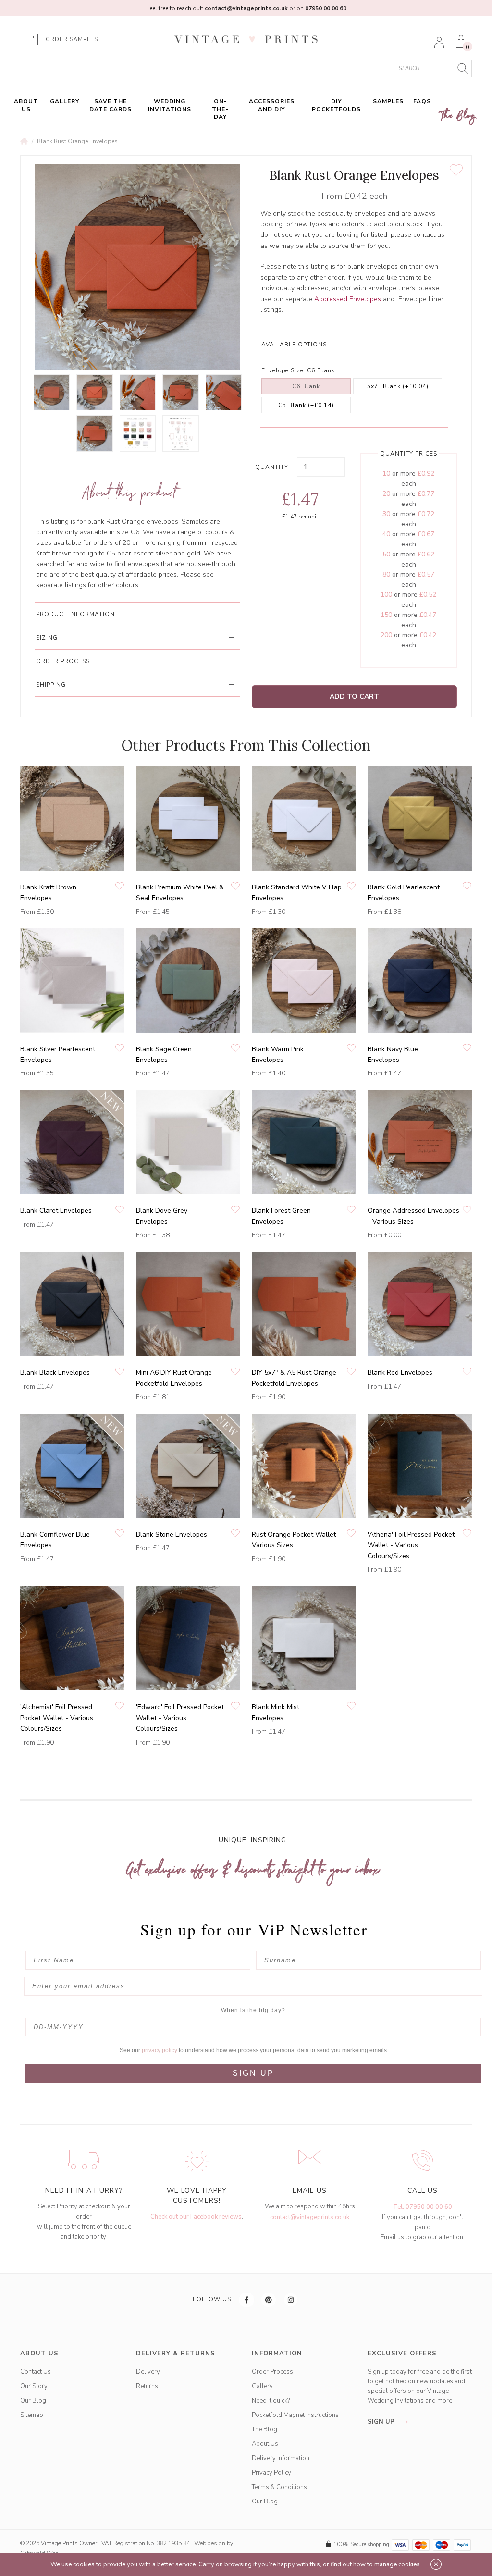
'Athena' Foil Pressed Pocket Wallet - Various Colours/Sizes (411, 1545)
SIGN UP (253, 2073)
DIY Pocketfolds (336, 105)
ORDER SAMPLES (72, 40)
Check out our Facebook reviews (196, 2217)
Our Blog (33, 2401)
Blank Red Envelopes (400, 1373)
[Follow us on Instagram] (291, 2300)
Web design (210, 2543)
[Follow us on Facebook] (247, 2300)
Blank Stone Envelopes (172, 1535)
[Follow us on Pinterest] (269, 2300)
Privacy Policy (271, 2473)
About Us (26, 105)
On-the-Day (220, 109)
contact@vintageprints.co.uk (310, 2217)
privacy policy (160, 2050)
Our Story (34, 2386)
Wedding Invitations (170, 105)
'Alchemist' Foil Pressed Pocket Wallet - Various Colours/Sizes (57, 1718)
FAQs (422, 101)
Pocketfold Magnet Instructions (295, 2415)
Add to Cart (354, 696)
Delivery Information (281, 2458)
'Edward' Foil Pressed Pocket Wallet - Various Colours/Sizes (180, 1718)
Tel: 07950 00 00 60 (423, 2207)
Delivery (148, 2372)
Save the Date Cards (111, 105)
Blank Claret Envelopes (56, 1211)
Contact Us (36, 2372)
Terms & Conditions (279, 2487)
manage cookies (397, 2564)
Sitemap (32, 2415)
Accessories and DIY (272, 105)
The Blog (458, 116)
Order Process (272, 2372)
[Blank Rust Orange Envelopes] (52, 392)
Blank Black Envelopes (55, 1373)
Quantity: (273, 467)
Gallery (65, 101)
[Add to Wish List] (456, 170)
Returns (147, 2386)
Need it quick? (271, 2401)
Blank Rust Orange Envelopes (77, 141)
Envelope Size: (283, 370)
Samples (388, 101)
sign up (382, 2422)
